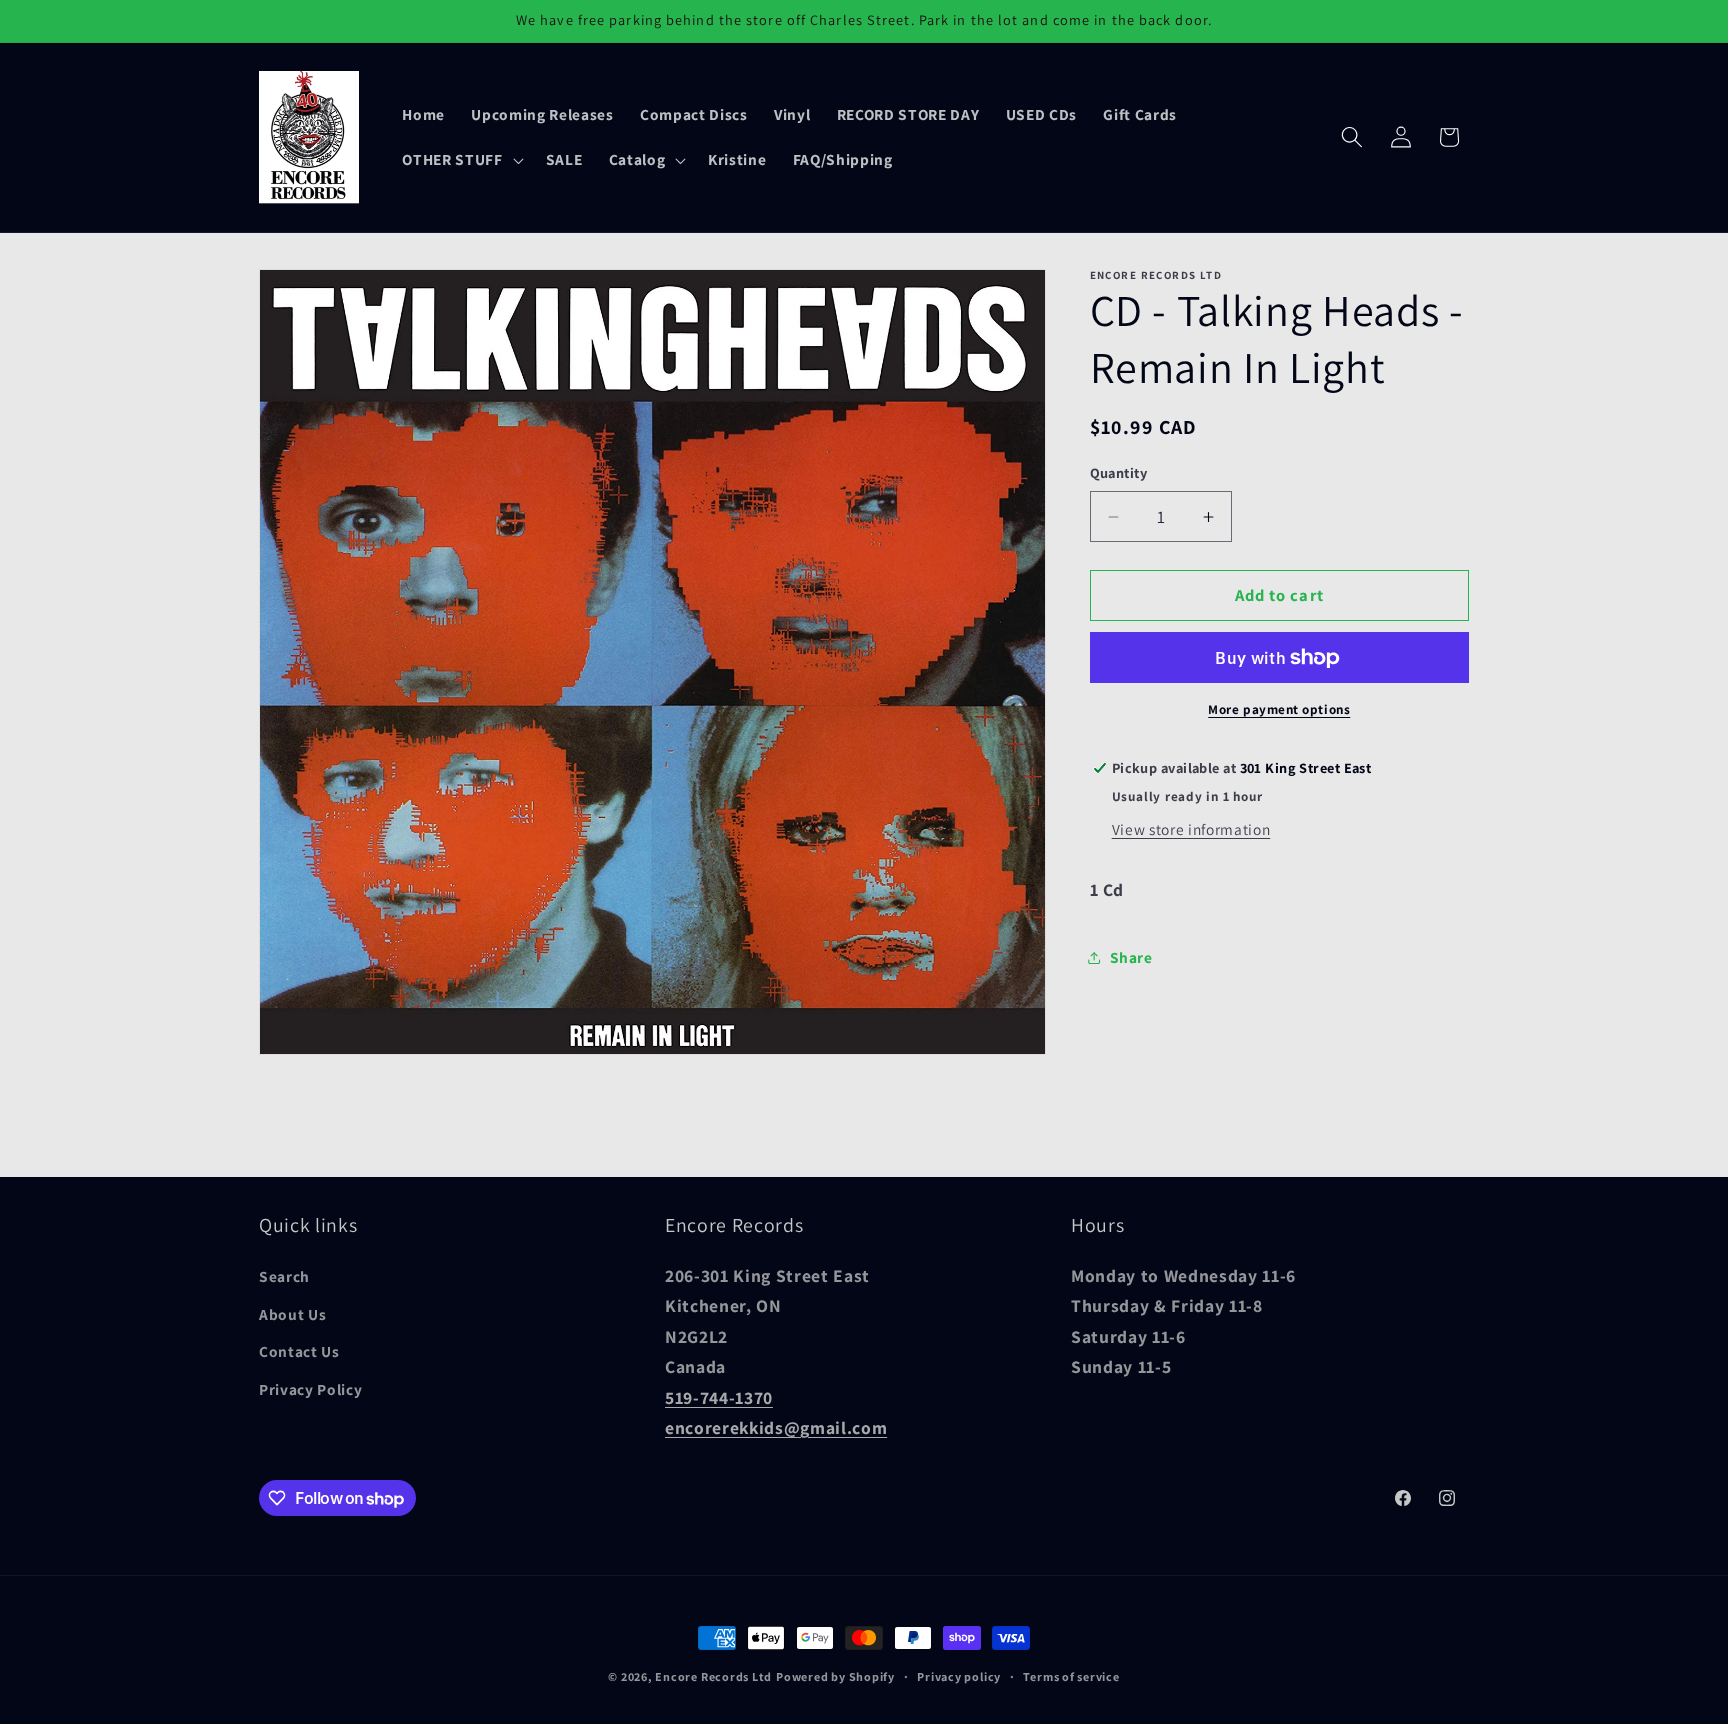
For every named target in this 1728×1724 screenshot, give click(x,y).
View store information (1191, 829)
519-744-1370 (719, 1397)
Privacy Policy (310, 1389)
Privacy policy (959, 1676)
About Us (292, 1314)
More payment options (1279, 710)
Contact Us (299, 1351)
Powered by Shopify (835, 1676)
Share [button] (1131, 957)
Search (284, 1276)
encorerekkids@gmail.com (776, 1427)
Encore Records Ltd (713, 1676)
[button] (460, 160)
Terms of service (1071, 1676)
